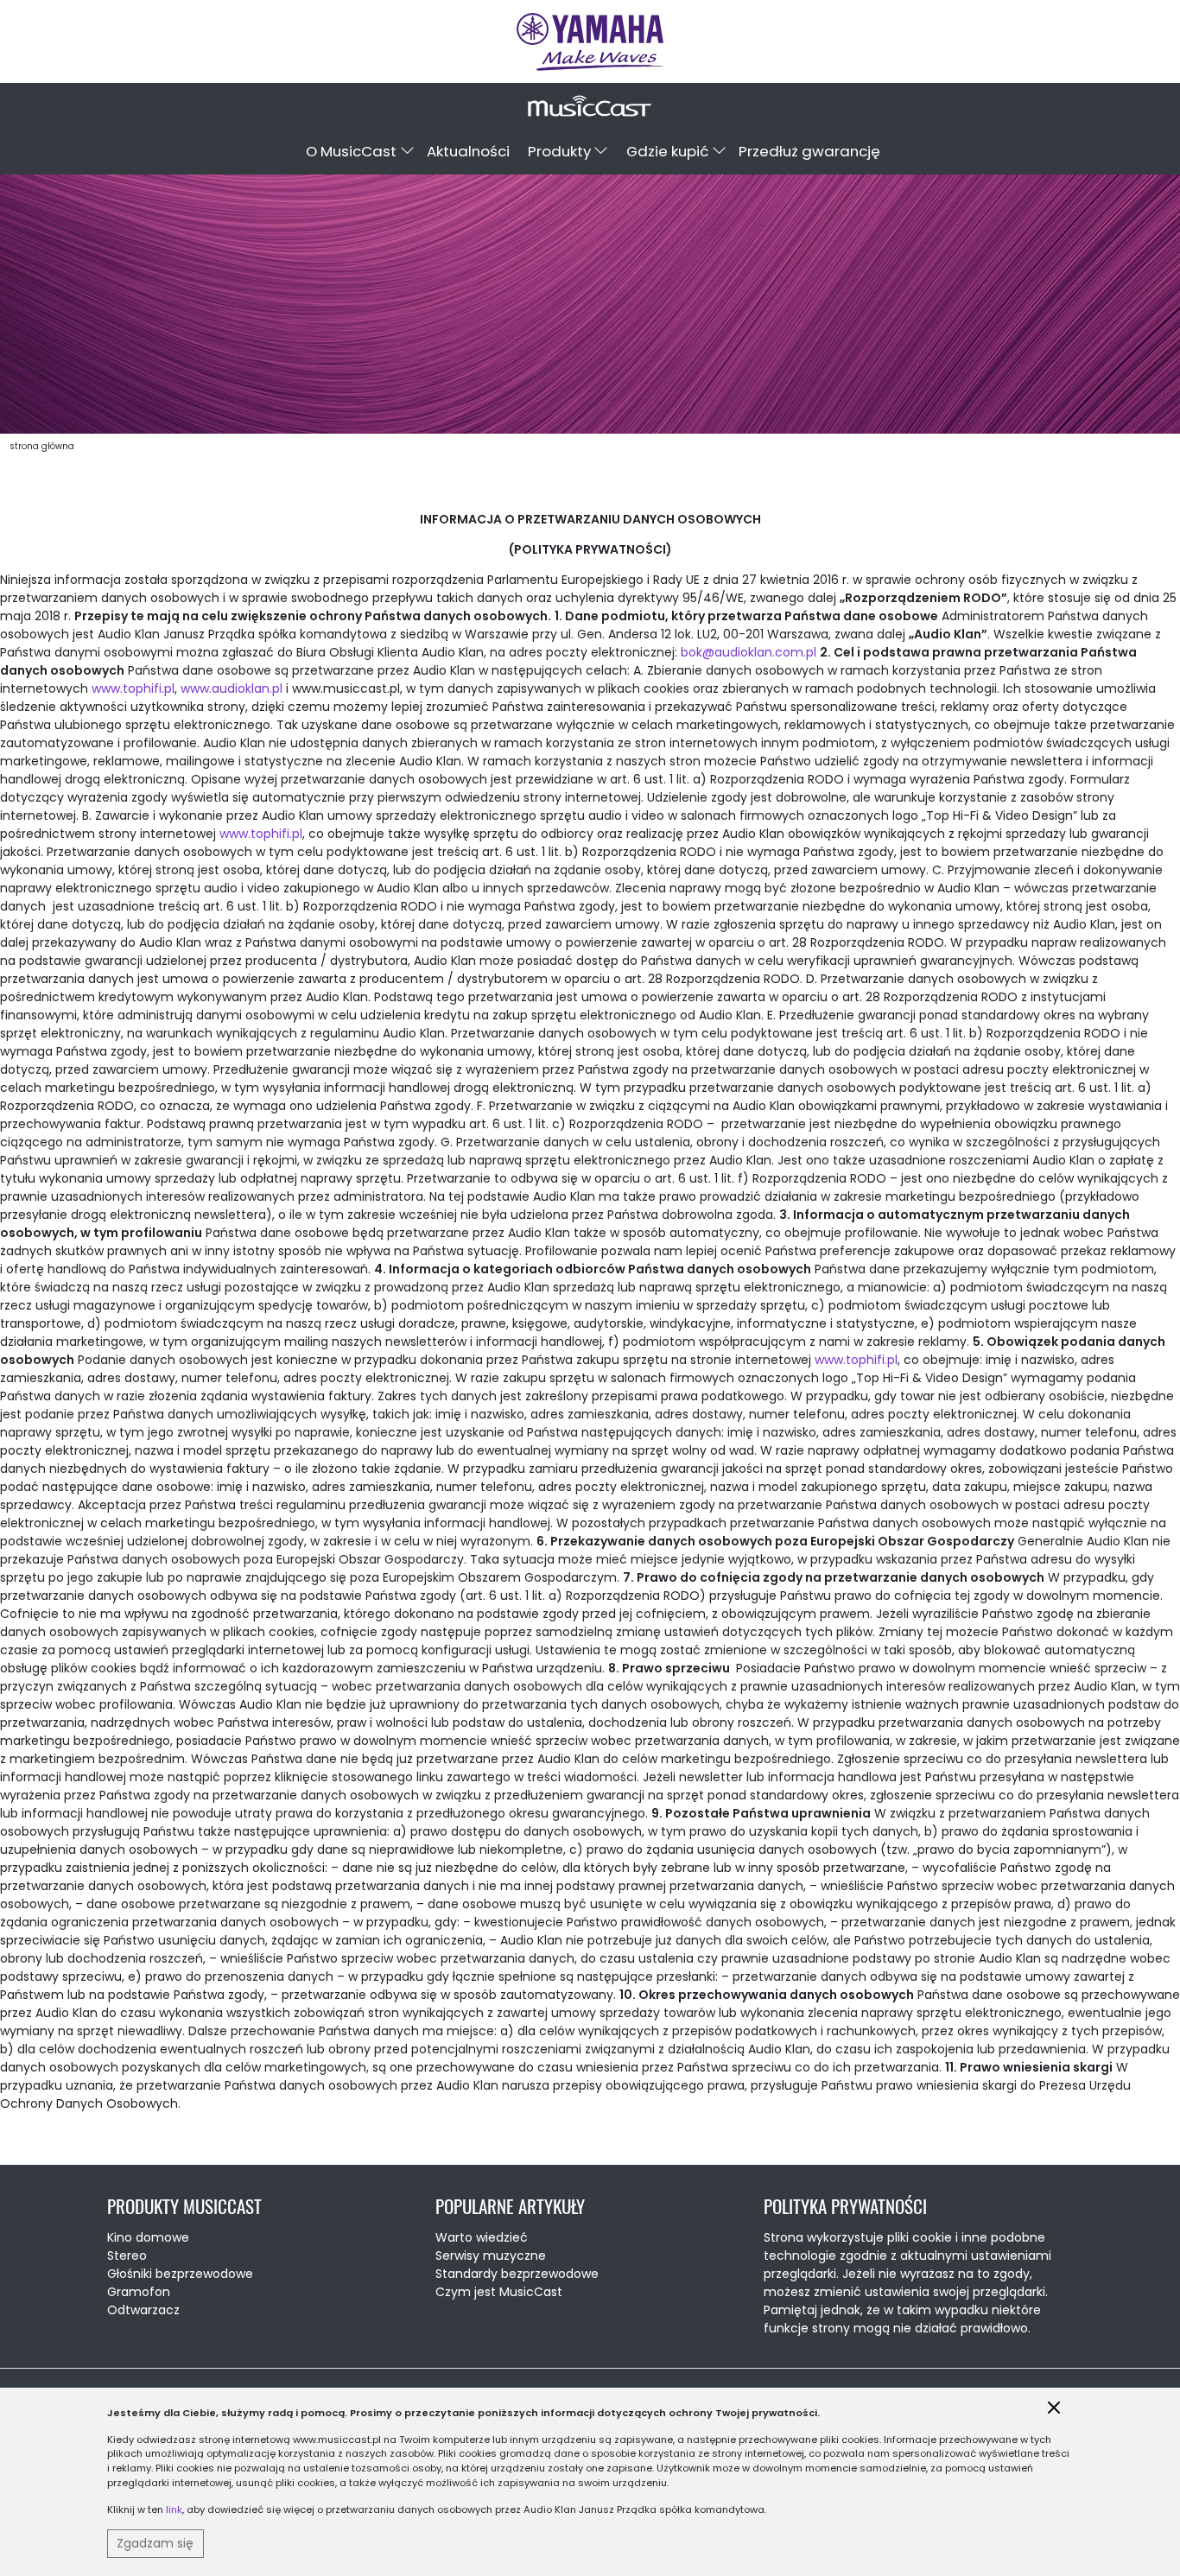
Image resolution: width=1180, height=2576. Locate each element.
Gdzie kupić (667, 151)
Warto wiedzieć (482, 2237)
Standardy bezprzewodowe (517, 2274)
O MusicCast (351, 151)
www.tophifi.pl (133, 688)
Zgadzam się (155, 2543)
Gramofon (139, 2292)
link (174, 2509)
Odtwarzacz (143, 2310)
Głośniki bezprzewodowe (180, 2274)
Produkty (559, 151)
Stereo (127, 2256)
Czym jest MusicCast (499, 2292)
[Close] (1054, 2408)
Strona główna (42, 446)
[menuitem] (357, 152)
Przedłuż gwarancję (809, 151)
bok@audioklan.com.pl (749, 652)
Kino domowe (148, 2237)
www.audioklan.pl (232, 688)
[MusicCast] (590, 41)
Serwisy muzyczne (491, 2256)
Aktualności (468, 151)
